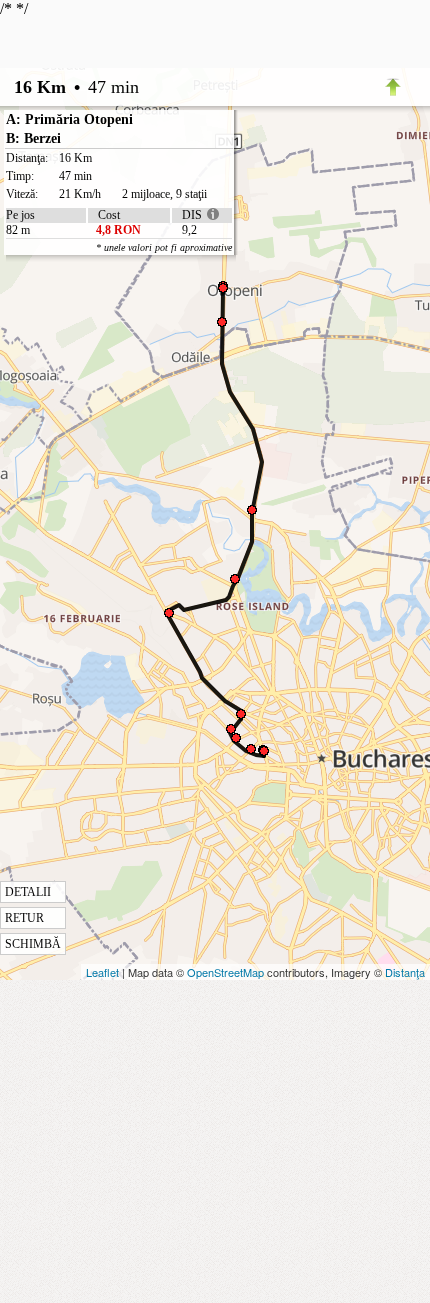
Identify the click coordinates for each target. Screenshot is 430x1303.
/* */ (116, 475)
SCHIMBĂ (33, 944)
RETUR (24, 918)
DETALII (28, 892)
